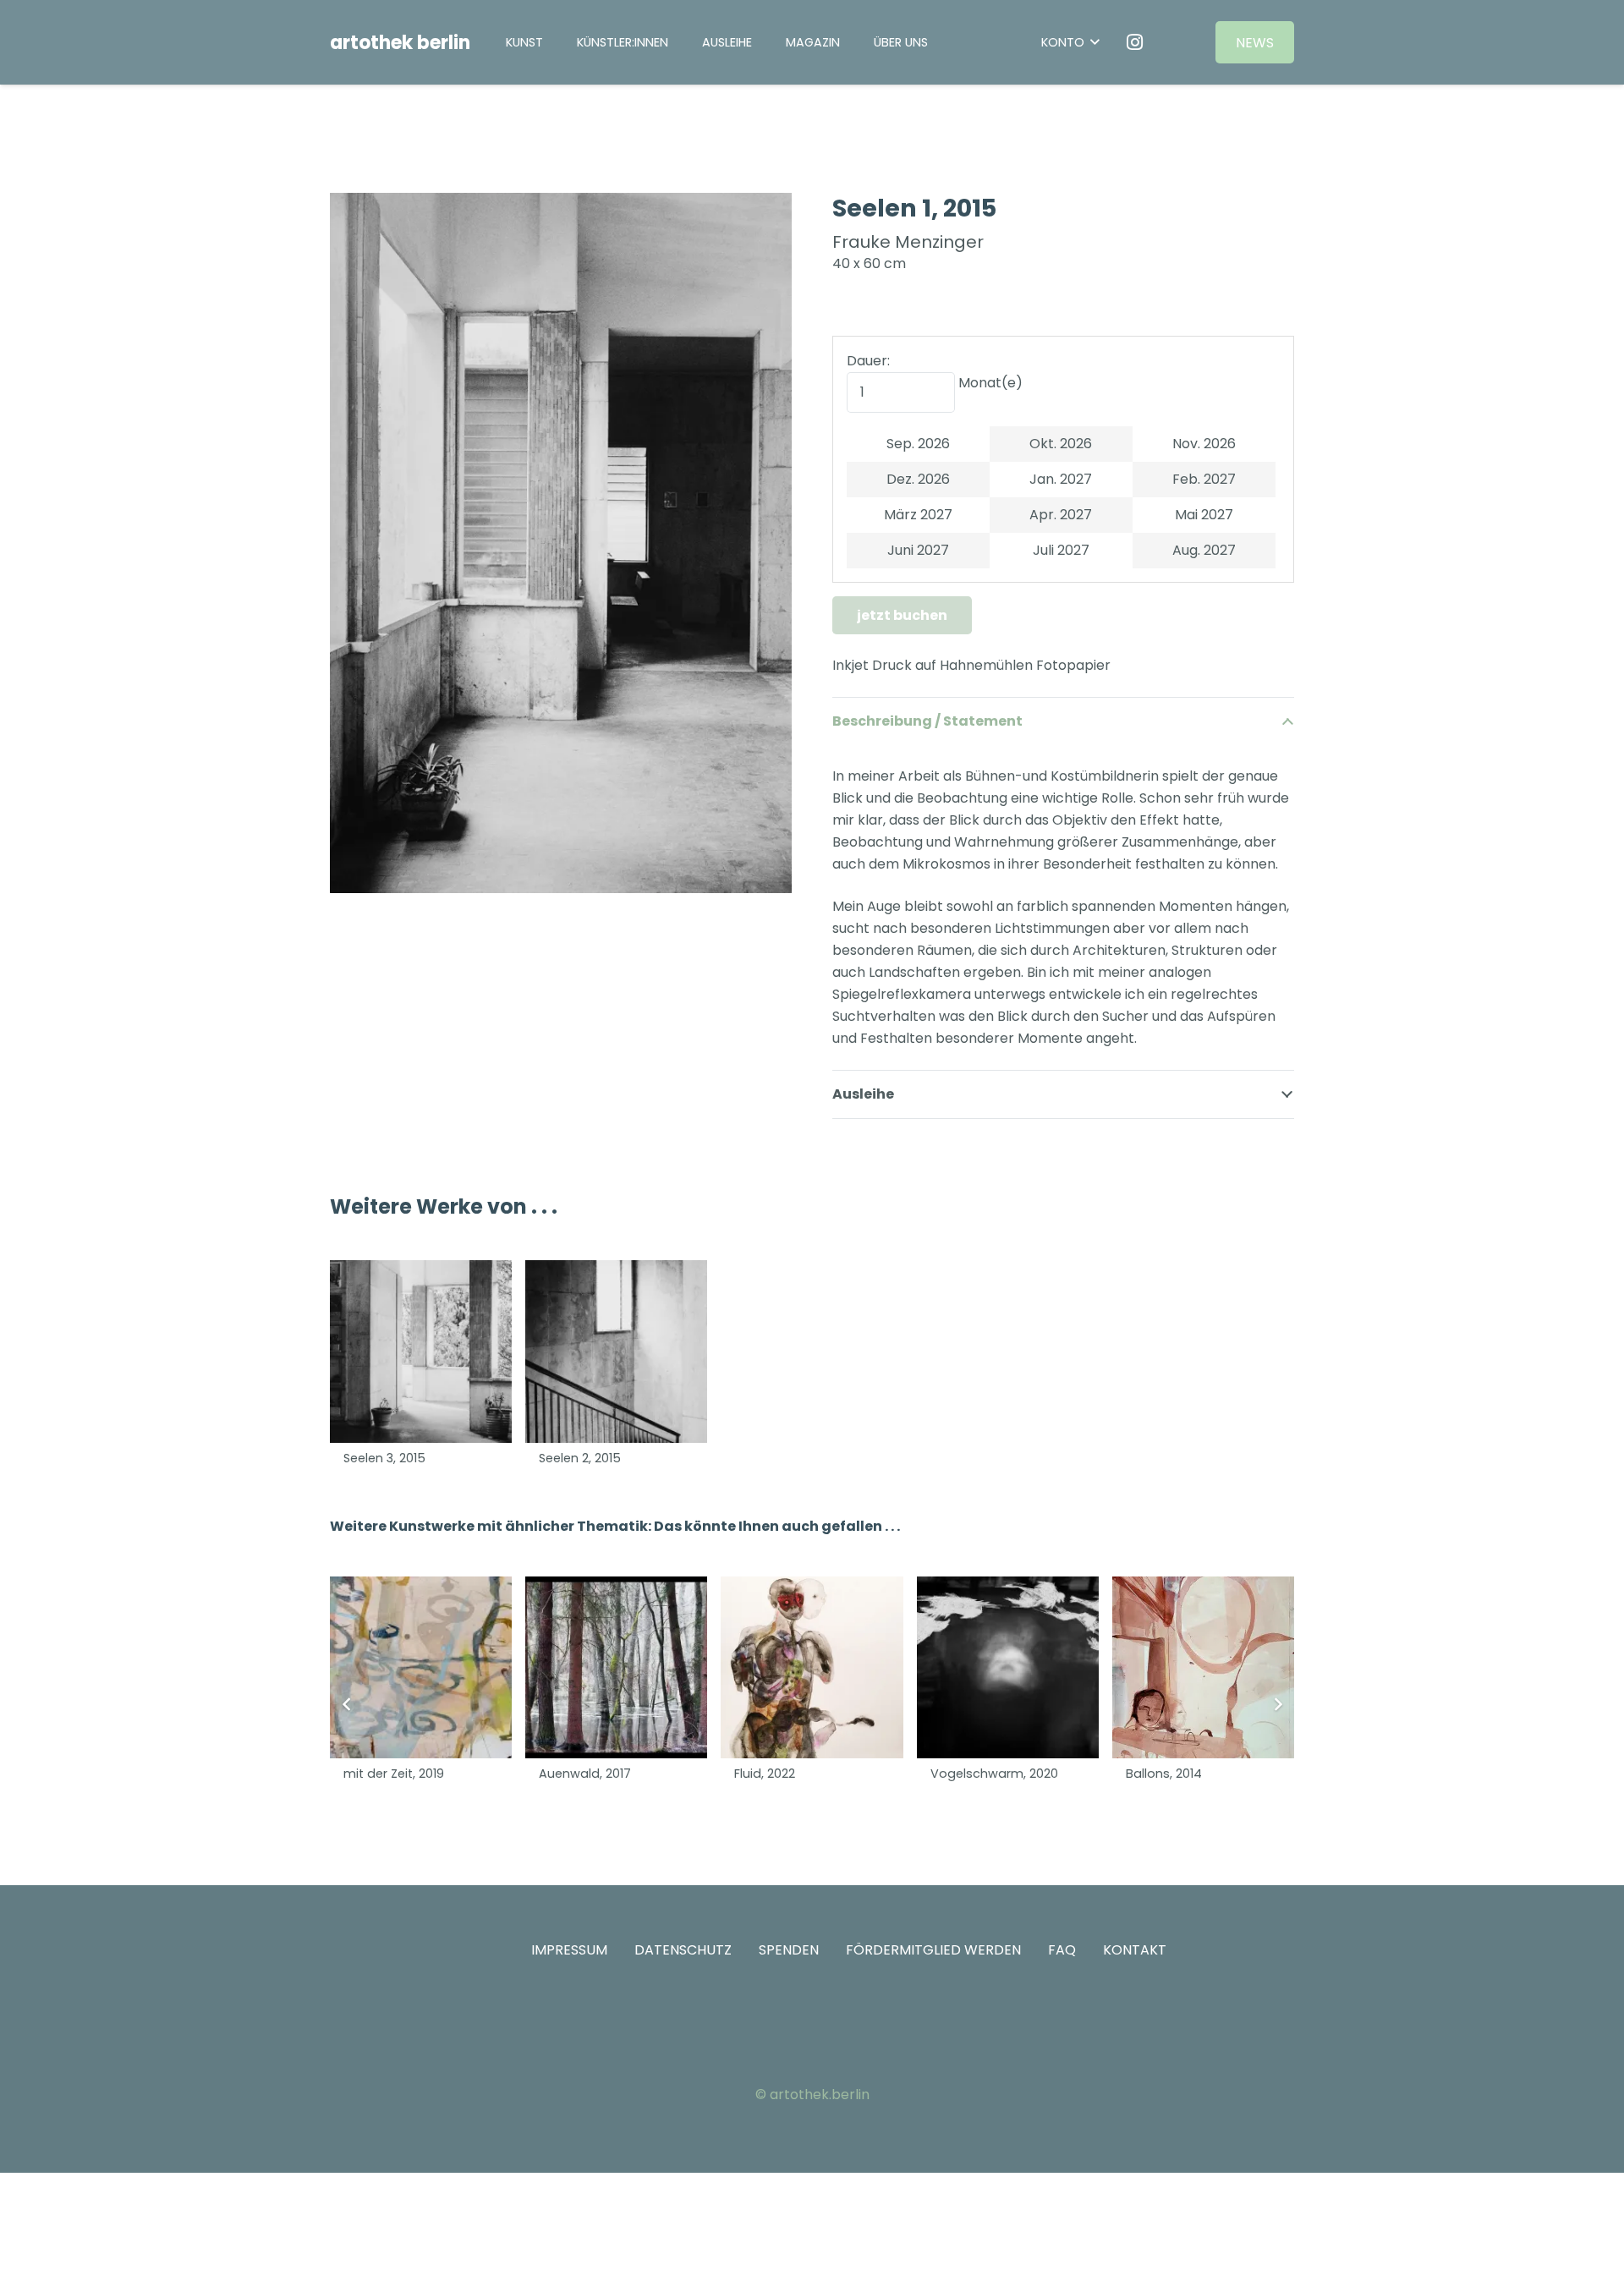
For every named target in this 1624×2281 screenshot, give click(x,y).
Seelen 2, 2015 (580, 1458)
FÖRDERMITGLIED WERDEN (933, 1950)
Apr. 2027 (1061, 515)
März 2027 (918, 515)
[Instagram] (1135, 42)
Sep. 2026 (918, 444)
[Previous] (347, 1704)
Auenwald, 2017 (585, 1774)
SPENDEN (789, 1950)
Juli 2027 (1061, 550)
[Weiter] (1277, 1704)
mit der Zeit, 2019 (394, 1774)
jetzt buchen (902, 615)
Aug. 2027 (1204, 550)
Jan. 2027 (1061, 479)
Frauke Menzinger (908, 242)
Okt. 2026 (1061, 444)
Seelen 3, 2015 (384, 1458)
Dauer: (868, 361)
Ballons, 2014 (1164, 1774)
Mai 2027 (1204, 515)
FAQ (1062, 1950)
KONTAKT (1135, 1950)
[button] (764, 42)
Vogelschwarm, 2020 (994, 1774)
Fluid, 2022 (765, 1774)
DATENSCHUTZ (683, 1950)
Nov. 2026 (1204, 444)
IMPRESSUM (569, 1950)
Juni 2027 (918, 550)
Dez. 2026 (918, 479)
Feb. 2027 (1204, 479)
